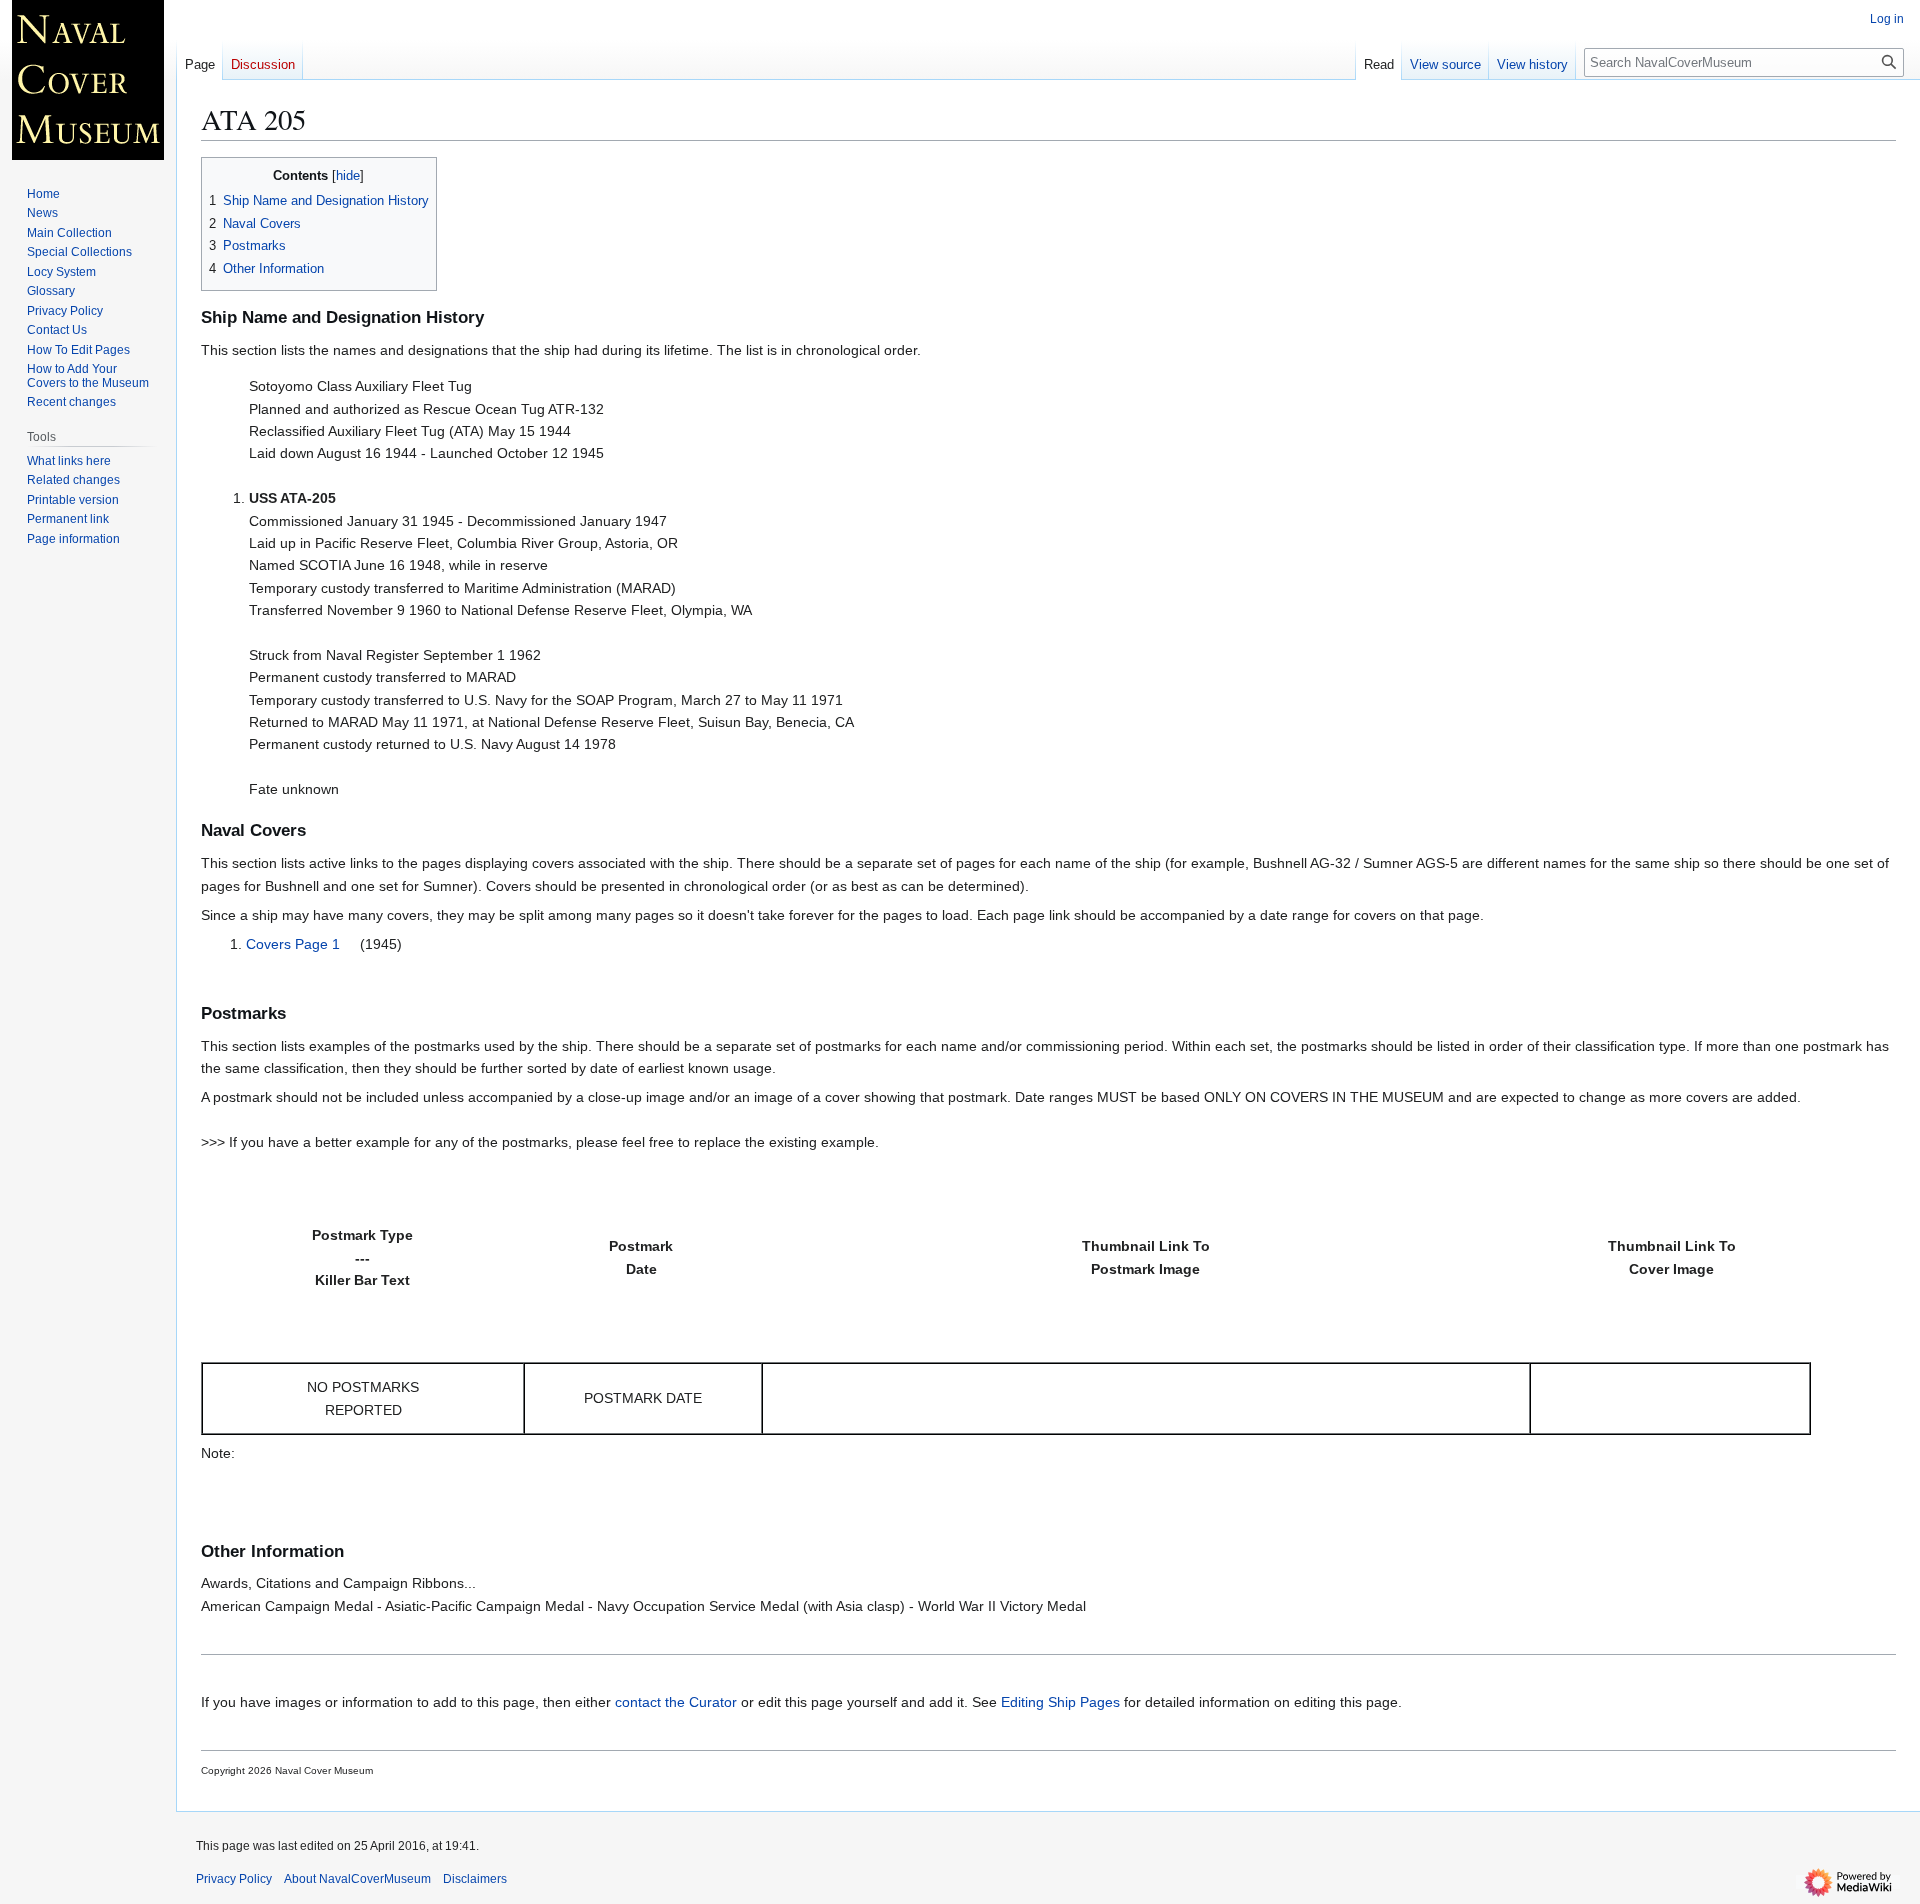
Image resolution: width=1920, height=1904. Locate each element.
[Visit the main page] (88, 80)
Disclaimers (475, 1879)
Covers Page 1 (295, 944)
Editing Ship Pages (1060, 1702)
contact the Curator (676, 1702)
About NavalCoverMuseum (357, 1879)
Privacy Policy (234, 1879)
